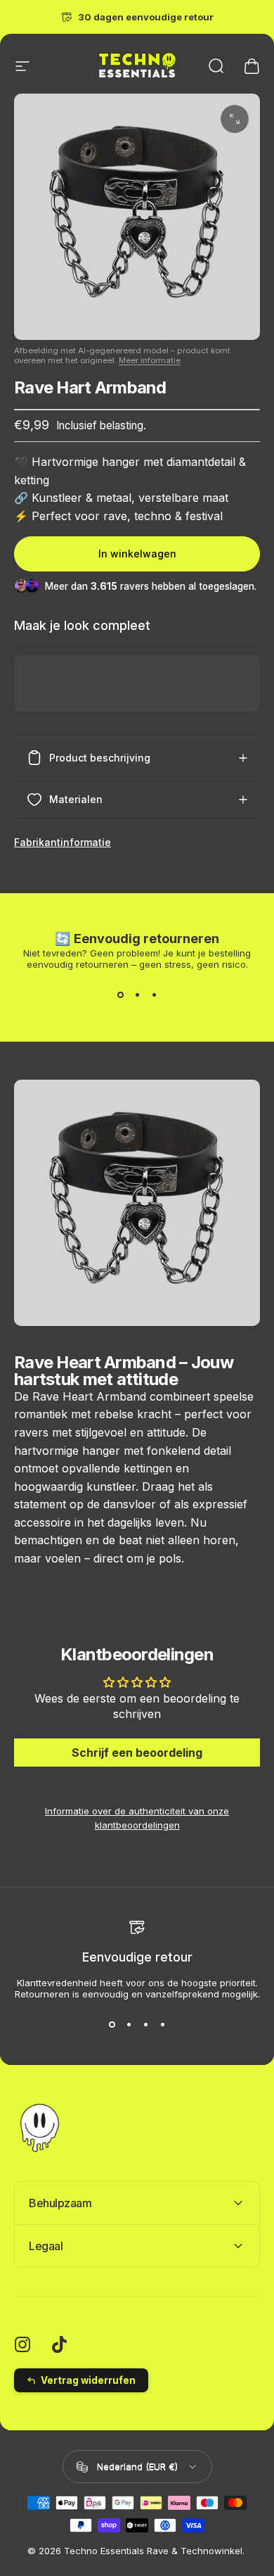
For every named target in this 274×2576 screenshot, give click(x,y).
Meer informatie (150, 360)
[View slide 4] (162, 2025)
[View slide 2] (137, 995)
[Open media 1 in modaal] (235, 119)
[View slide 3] (154, 995)
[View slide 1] (120, 995)
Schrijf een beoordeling (137, 1753)
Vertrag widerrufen (88, 2380)
